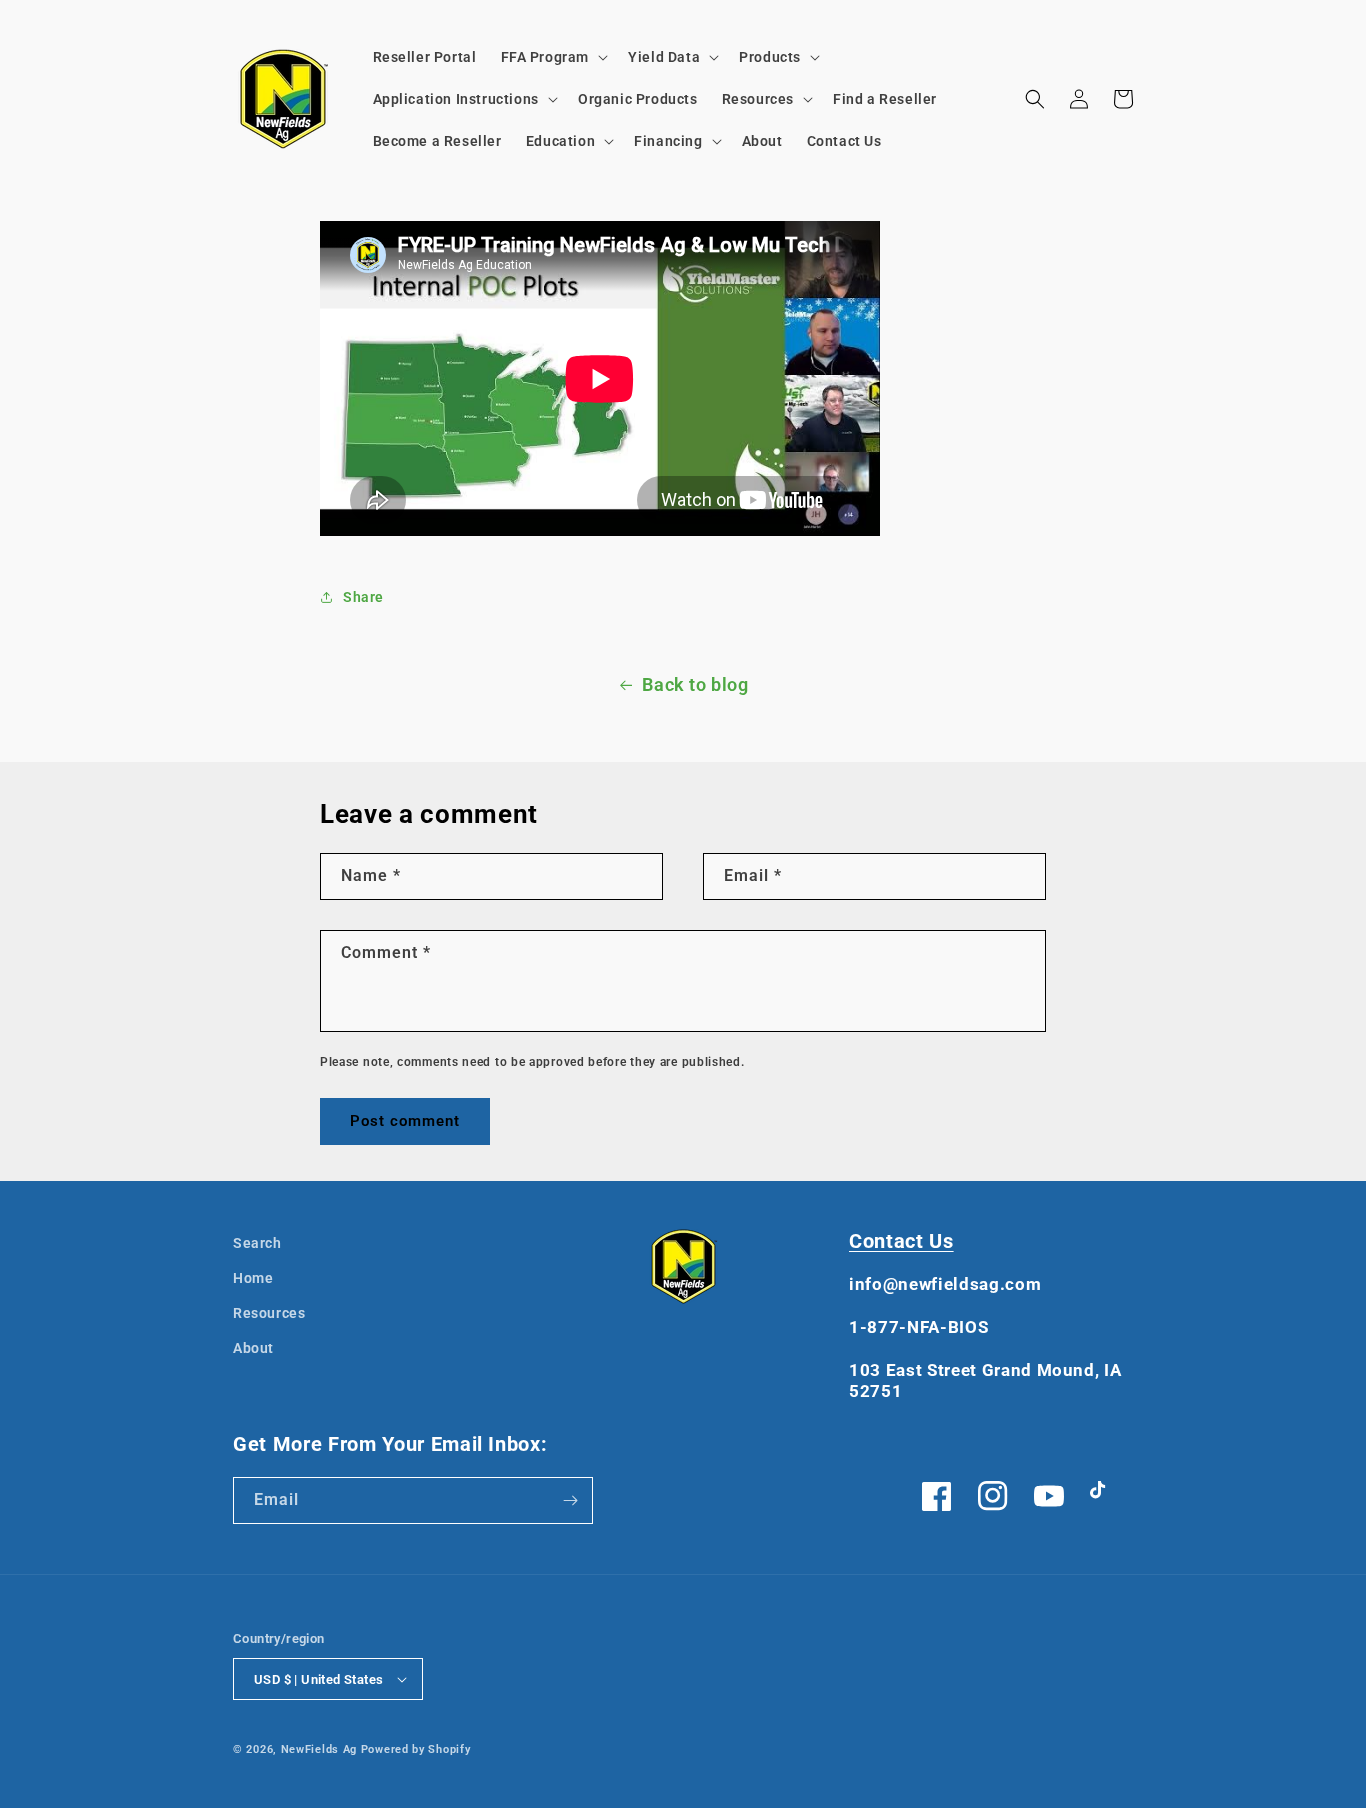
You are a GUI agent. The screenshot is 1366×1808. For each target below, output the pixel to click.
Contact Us (901, 1241)
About (253, 1348)
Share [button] (363, 597)
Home (253, 1278)
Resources (269, 1313)
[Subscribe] (570, 1500)
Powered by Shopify (416, 1749)
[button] (553, 57)
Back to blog (695, 684)
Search (257, 1243)
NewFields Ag (319, 1749)
